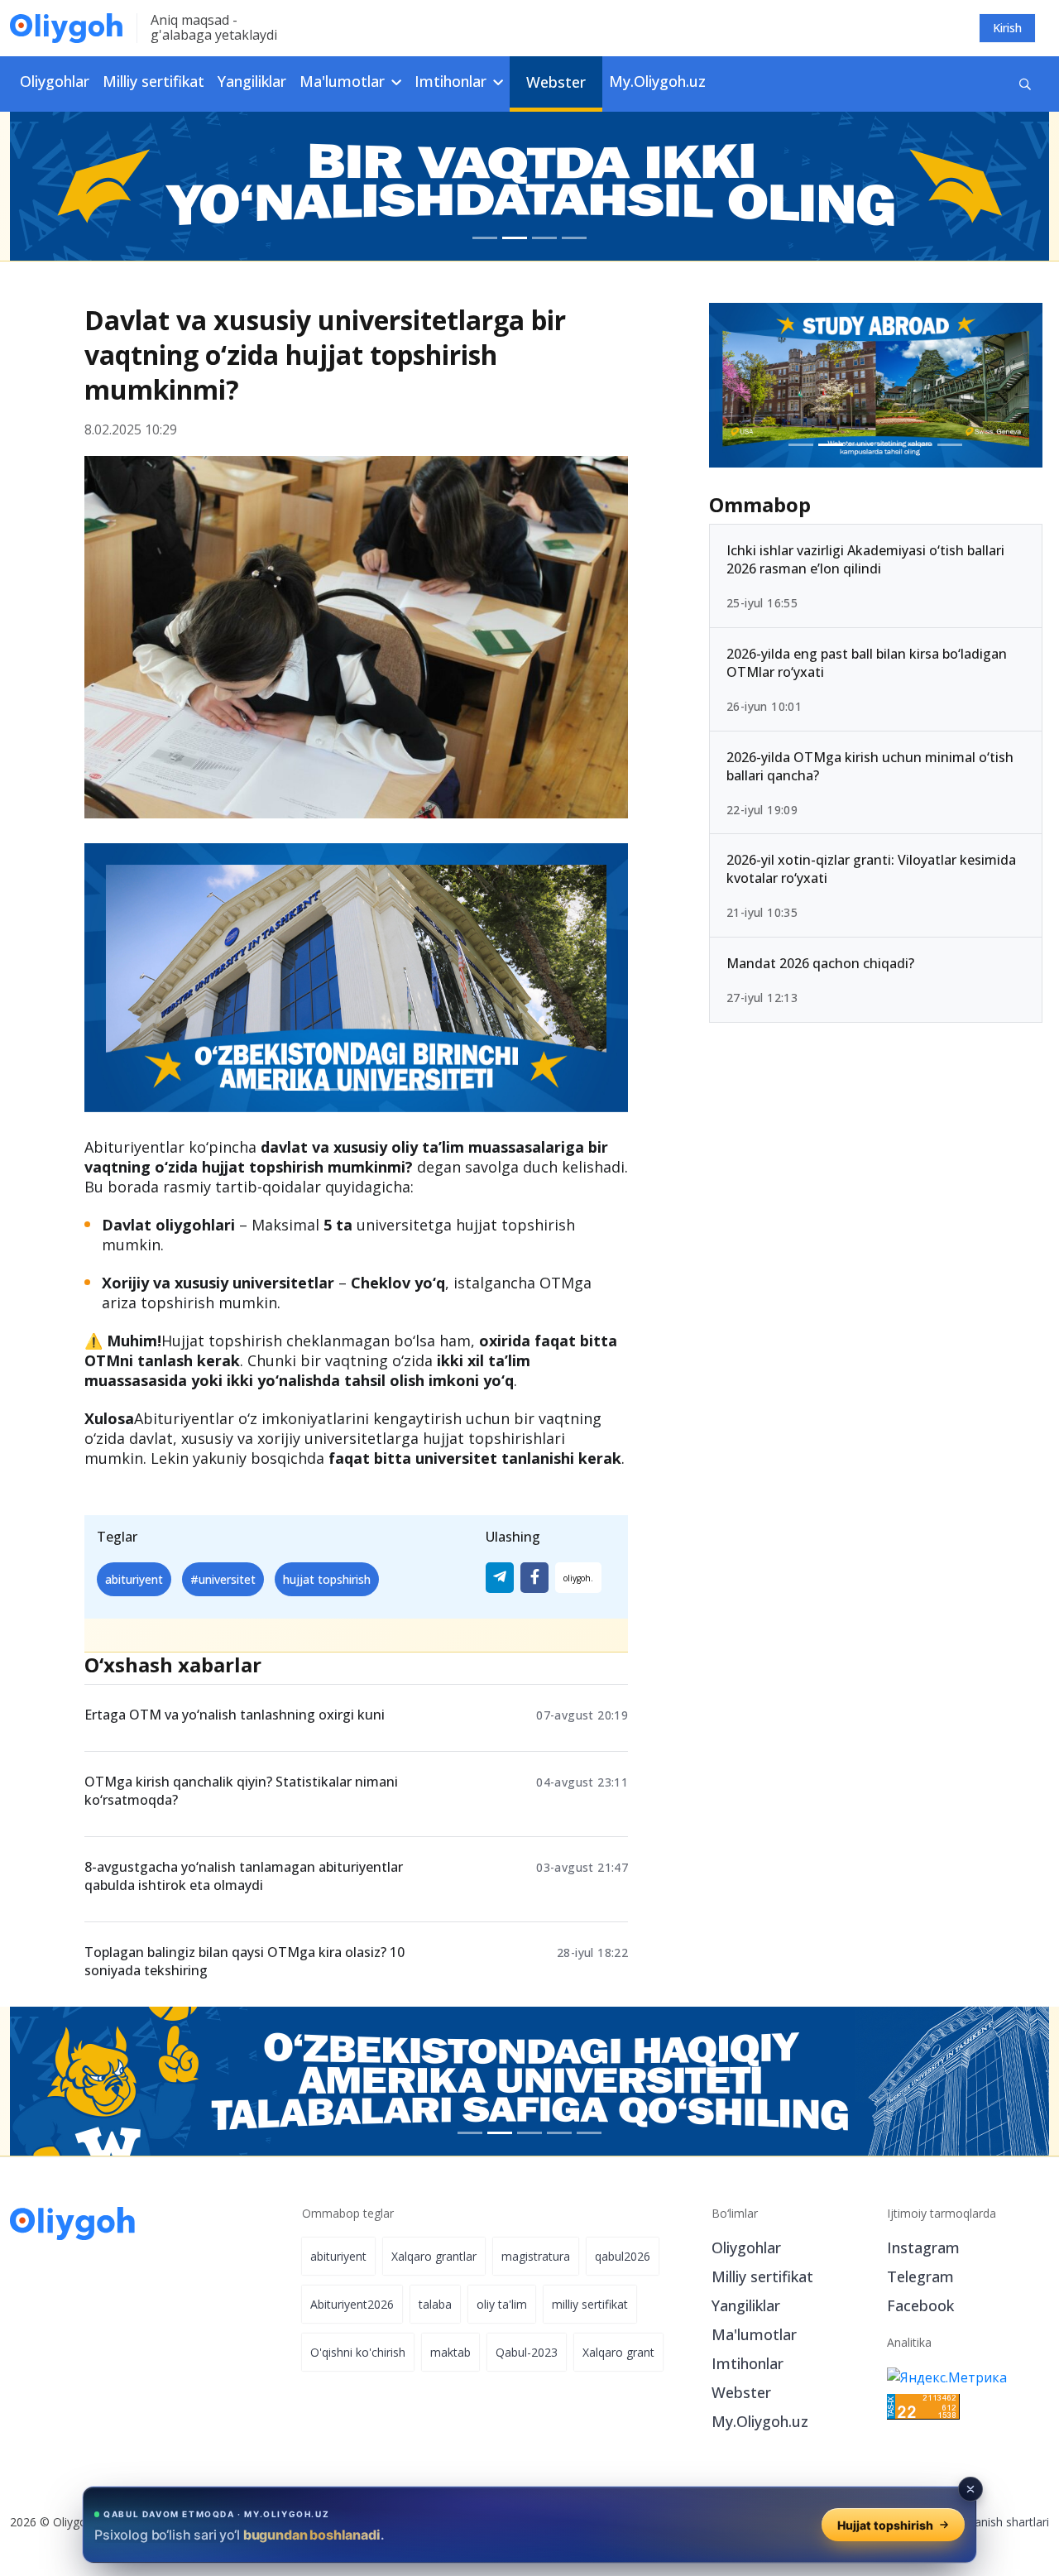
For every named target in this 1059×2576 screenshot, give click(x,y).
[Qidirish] (1025, 84)
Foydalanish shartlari (994, 2522)
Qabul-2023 (527, 2352)
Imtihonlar (748, 2363)
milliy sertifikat (590, 2304)
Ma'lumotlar (754, 2334)
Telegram (920, 2276)
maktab (450, 2352)
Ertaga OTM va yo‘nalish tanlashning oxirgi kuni (235, 1715)
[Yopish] (970, 2489)
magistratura (536, 2256)
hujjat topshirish (327, 1579)
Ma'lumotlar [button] (344, 81)
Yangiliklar (252, 81)
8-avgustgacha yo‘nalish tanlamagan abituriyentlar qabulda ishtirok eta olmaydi (244, 1876)
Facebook (920, 2305)
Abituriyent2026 (352, 2304)
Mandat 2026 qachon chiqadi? (820, 963)
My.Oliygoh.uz (657, 81)
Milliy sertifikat (153, 81)
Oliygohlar (55, 81)
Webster (556, 82)
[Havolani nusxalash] (578, 1578)
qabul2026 (623, 2256)
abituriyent (134, 1579)
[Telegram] (500, 1578)
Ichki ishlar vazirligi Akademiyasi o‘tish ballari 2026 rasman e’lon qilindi (865, 559)
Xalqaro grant (618, 2352)
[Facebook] (534, 1578)
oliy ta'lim (502, 2304)
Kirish (1007, 28)
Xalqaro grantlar (434, 2256)
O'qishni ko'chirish (358, 2352)
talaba (435, 2304)
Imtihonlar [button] (453, 81)
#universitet (223, 1579)
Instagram (923, 2247)
